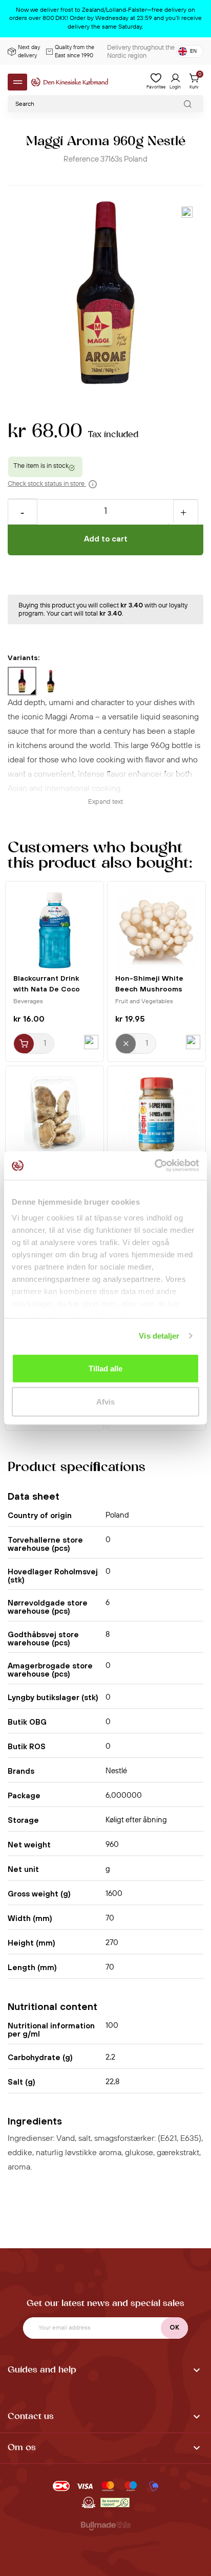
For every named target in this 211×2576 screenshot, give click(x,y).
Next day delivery (29, 52)
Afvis (105, 1402)
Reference (81, 159)
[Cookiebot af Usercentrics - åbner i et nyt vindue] (154, 1166)
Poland (136, 159)
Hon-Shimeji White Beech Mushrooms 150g (149, 989)
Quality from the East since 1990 (75, 52)
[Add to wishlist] (187, 212)
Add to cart (106, 539)
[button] (105, 2371)
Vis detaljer (159, 1336)
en (193, 51)
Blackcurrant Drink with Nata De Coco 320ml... (47, 989)
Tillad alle (105, 1368)
